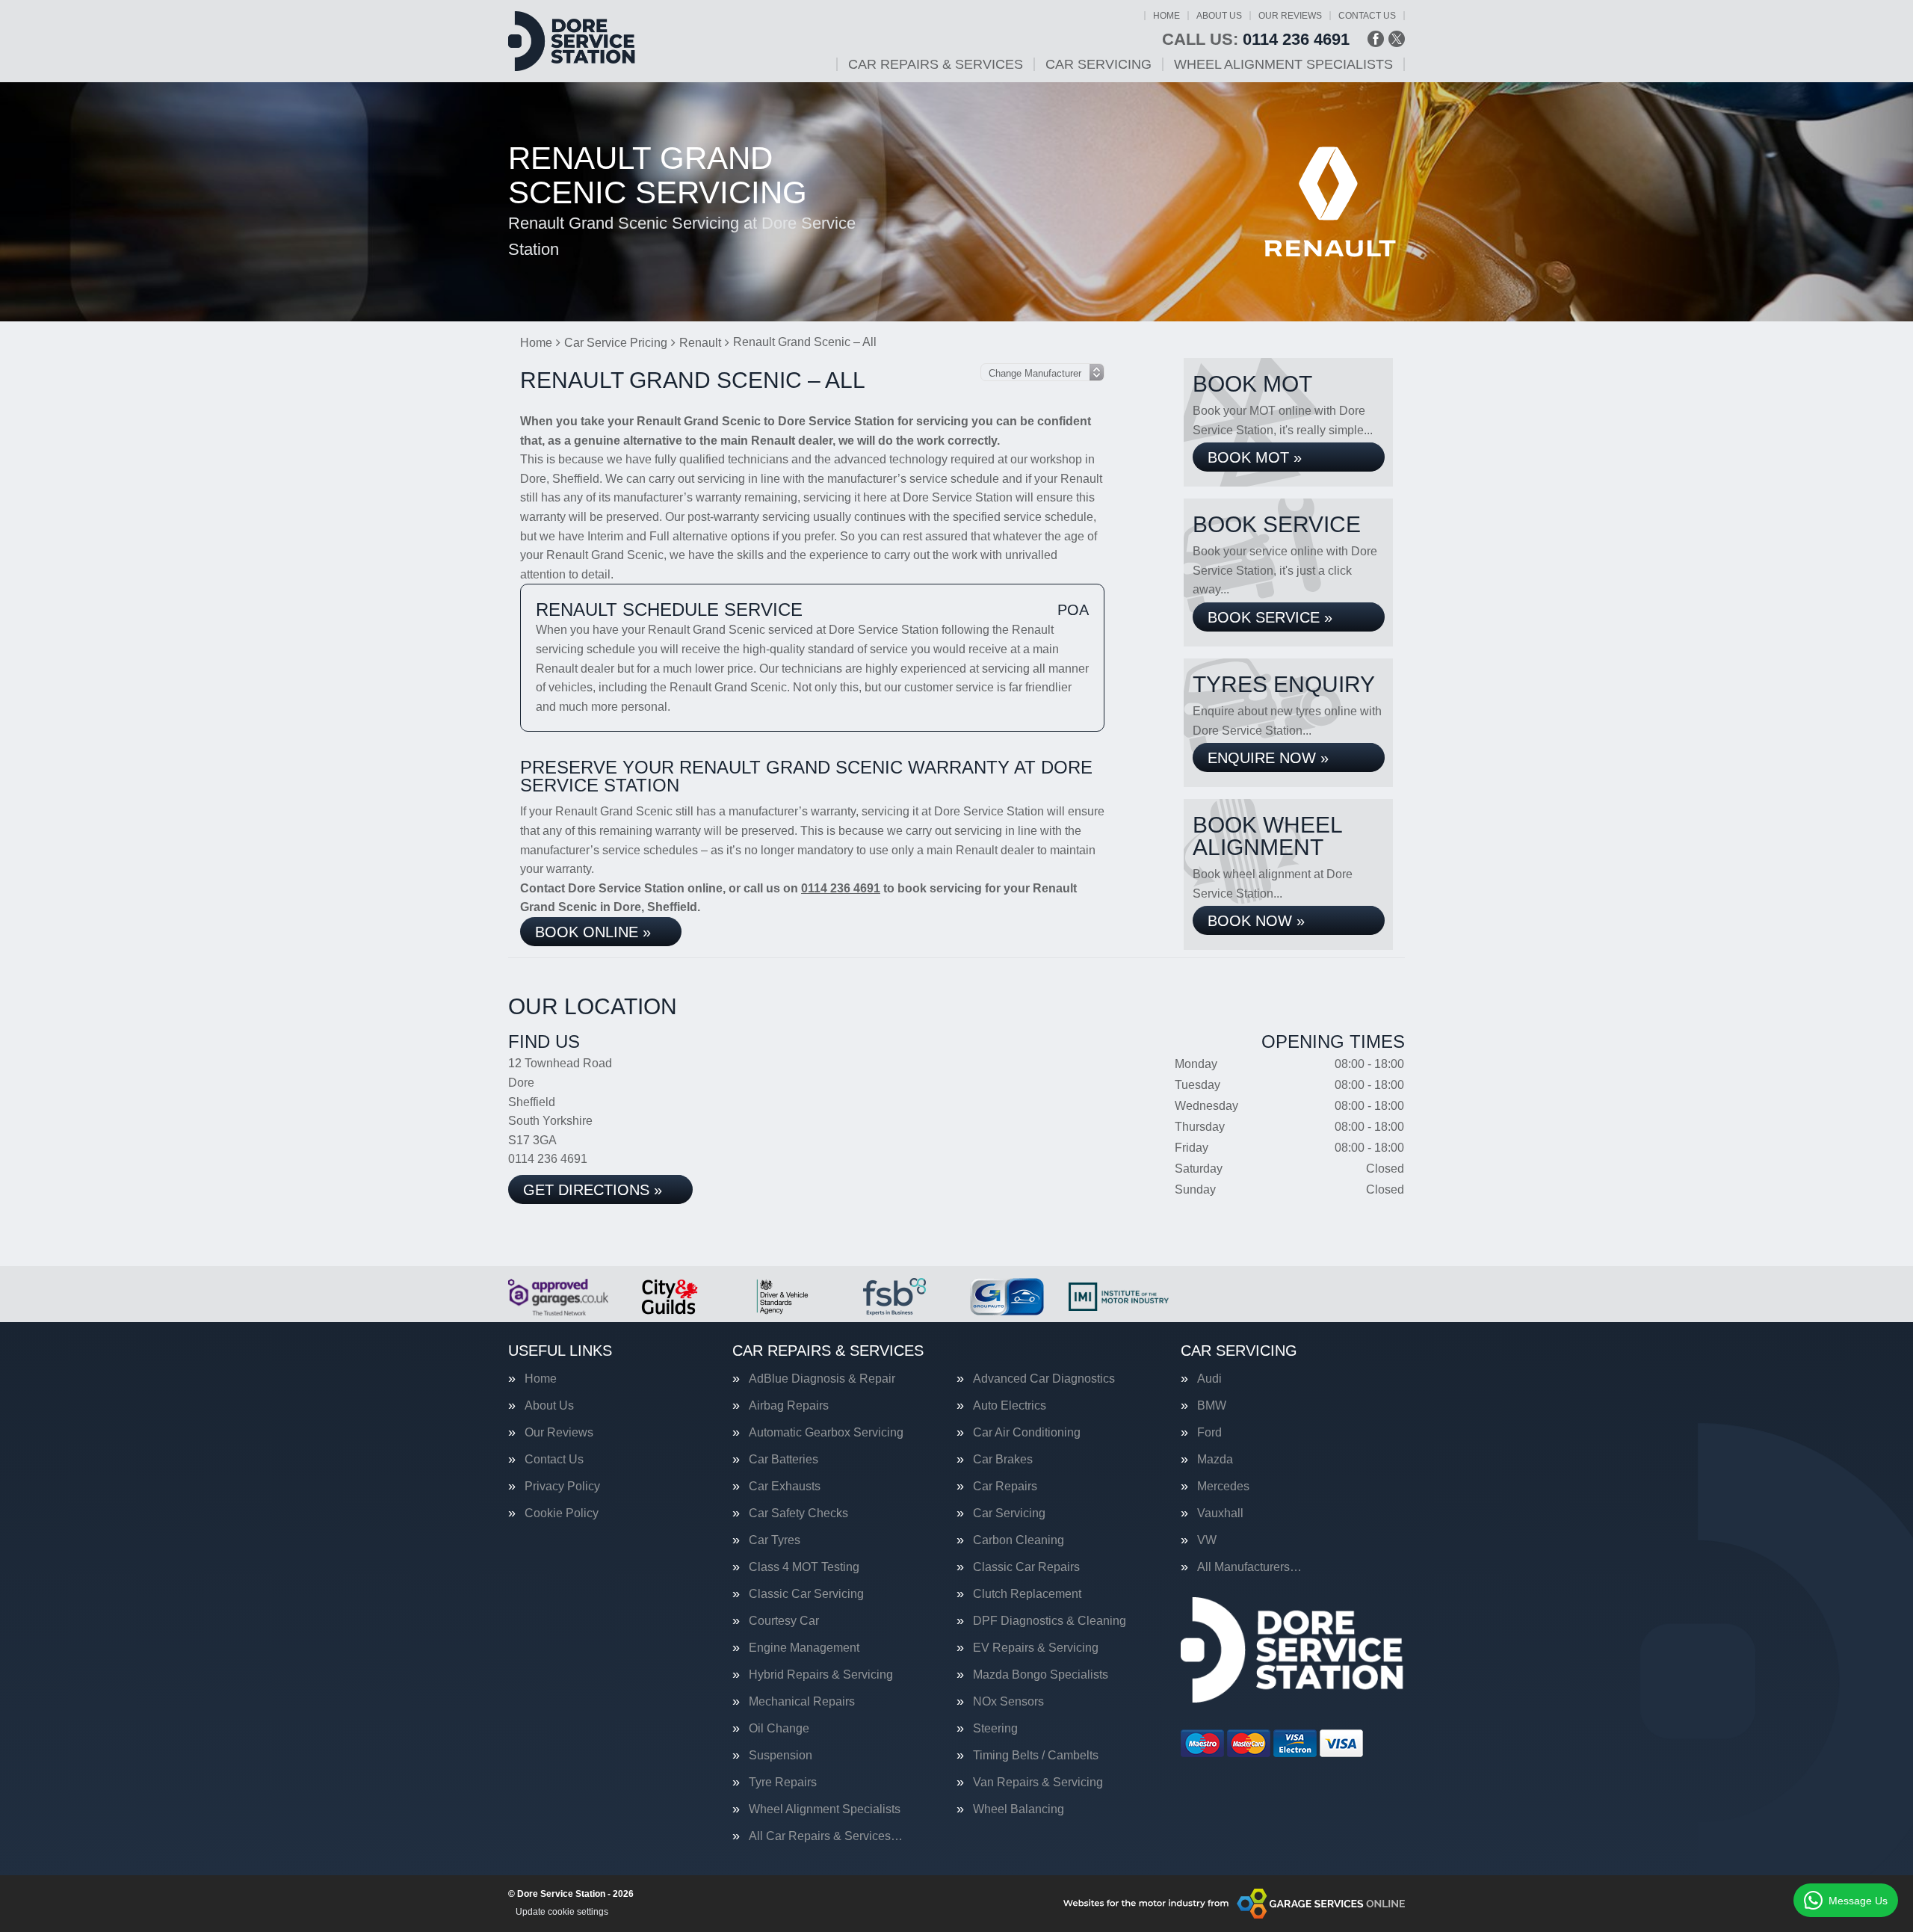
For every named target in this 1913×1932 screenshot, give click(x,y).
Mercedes (1223, 1487)
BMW (1212, 1406)
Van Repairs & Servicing (1038, 1783)
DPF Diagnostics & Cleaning (1050, 1621)
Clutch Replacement (1027, 1594)
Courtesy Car (784, 1621)
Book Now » (1256, 921)
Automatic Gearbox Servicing (826, 1433)
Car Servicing (1098, 64)
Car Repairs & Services (936, 64)
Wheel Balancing (1019, 1809)
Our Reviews (1290, 16)
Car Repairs (1005, 1487)
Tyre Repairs (783, 1783)
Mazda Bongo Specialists (1041, 1675)
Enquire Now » (1268, 758)
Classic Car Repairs (1026, 1567)
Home (1166, 16)
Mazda (1215, 1460)
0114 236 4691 (1256, 40)
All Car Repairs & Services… (826, 1836)
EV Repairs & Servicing (1036, 1648)
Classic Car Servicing (806, 1594)
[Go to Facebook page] (1376, 39)
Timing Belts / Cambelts (1036, 1756)
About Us (1219, 16)
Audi (1209, 1379)
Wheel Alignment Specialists (1283, 64)
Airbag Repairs (789, 1406)
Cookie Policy (562, 1513)
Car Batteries (784, 1460)
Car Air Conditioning (1027, 1433)
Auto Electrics (1010, 1406)
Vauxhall (1220, 1513)
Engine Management (804, 1648)
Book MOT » (1255, 457)
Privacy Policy (562, 1487)
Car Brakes (1003, 1460)
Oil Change (779, 1729)
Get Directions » (593, 1190)
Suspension (781, 1756)
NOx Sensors (1008, 1702)
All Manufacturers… (1249, 1567)
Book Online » (593, 932)
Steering (995, 1729)
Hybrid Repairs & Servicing (821, 1675)
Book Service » (1270, 617)
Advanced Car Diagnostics (1044, 1379)
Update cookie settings (562, 1912)
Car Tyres (775, 1540)
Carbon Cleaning (1019, 1540)
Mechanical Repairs (802, 1702)
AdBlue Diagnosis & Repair (822, 1379)
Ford (1209, 1433)
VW (1207, 1540)
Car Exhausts (785, 1487)
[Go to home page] (572, 41)
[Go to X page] (1397, 39)
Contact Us (1367, 16)
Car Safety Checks (798, 1513)
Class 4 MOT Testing (804, 1567)
